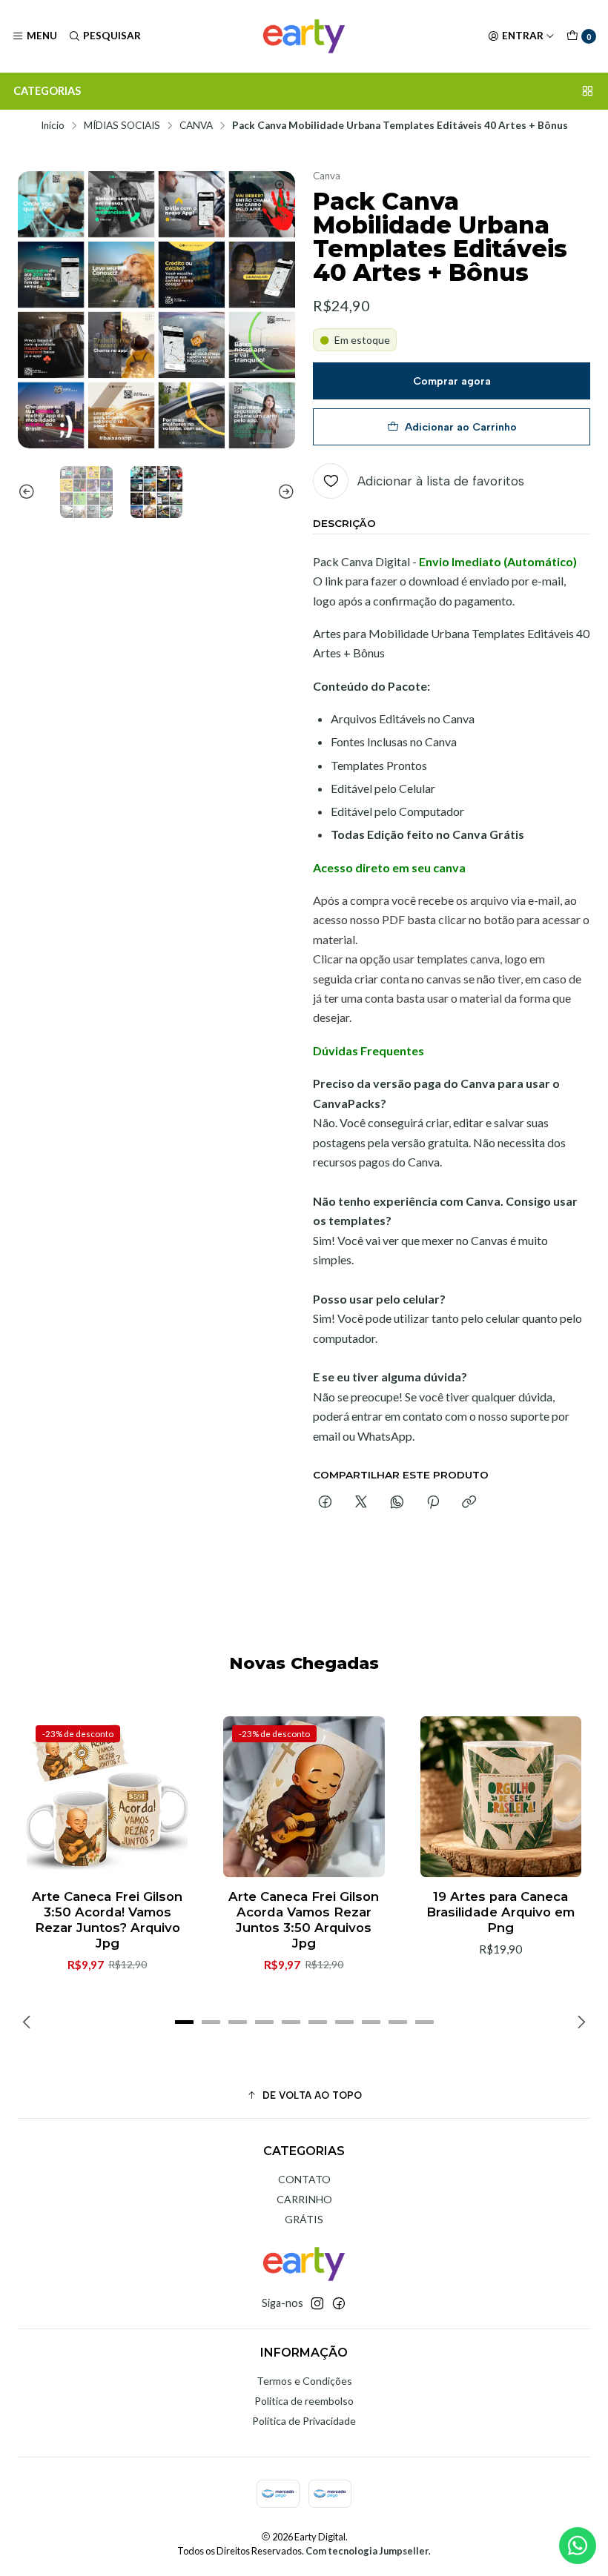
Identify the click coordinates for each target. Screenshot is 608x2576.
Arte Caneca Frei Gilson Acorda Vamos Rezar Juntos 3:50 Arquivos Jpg (304, 1920)
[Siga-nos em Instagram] (317, 2303)
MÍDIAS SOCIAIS (122, 126)
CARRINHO (304, 2199)
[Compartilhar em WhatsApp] (397, 1503)
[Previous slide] (29, 492)
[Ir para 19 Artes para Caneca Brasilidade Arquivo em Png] (501, 1797)
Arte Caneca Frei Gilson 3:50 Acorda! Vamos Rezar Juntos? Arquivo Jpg (107, 1920)
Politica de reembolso (304, 2401)
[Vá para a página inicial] (304, 36)
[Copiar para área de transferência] (469, 1503)
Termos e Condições (304, 2381)
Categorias (47, 91)
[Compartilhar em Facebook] (325, 1503)
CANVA (196, 126)
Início (53, 126)
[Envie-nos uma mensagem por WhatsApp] (578, 2546)
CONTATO (304, 2179)
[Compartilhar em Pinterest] (433, 1503)
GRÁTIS (304, 2219)
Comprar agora (452, 381)
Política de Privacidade (304, 2421)
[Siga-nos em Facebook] (339, 2303)
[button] (184, 2022)
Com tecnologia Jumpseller (367, 2551)
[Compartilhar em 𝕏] (361, 1503)
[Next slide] (284, 492)
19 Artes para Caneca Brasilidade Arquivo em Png (500, 1912)
